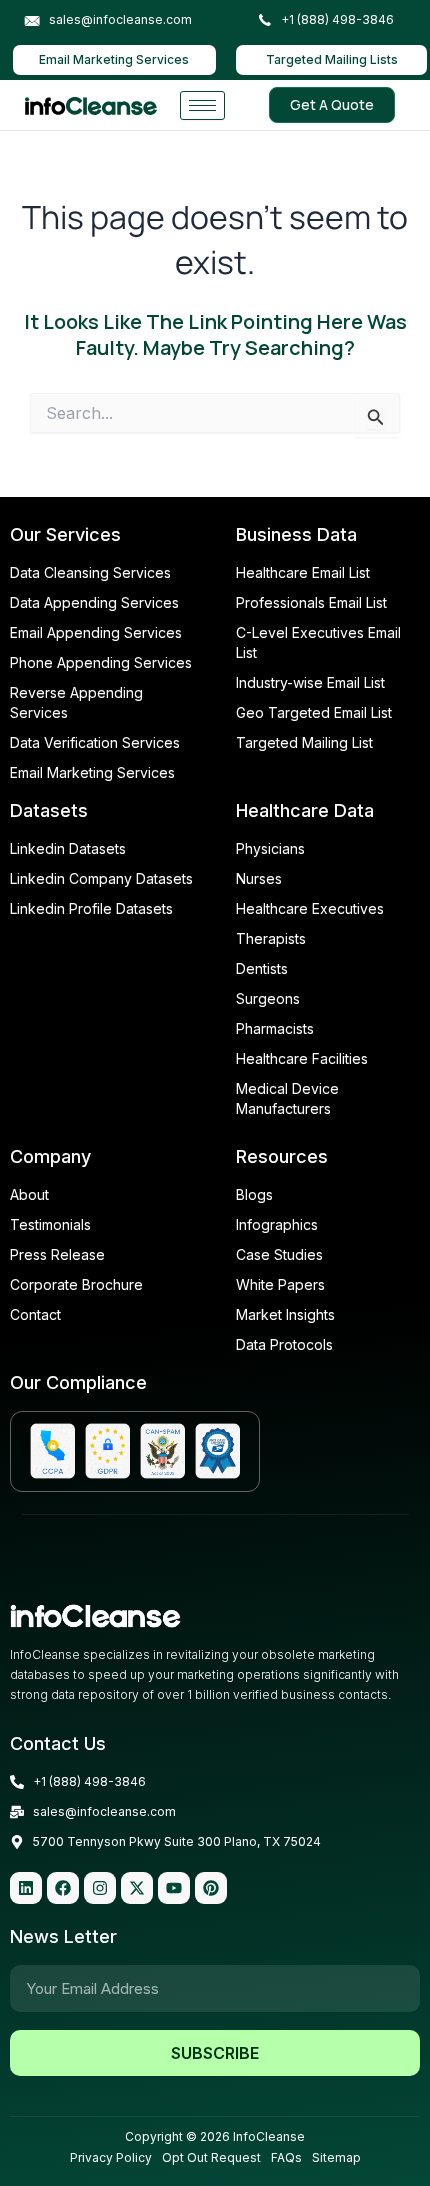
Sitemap (336, 2157)
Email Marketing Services (114, 59)
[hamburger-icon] (202, 105)
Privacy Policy (111, 2157)
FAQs (286, 2157)
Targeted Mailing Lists (332, 59)
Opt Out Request (211, 2157)
